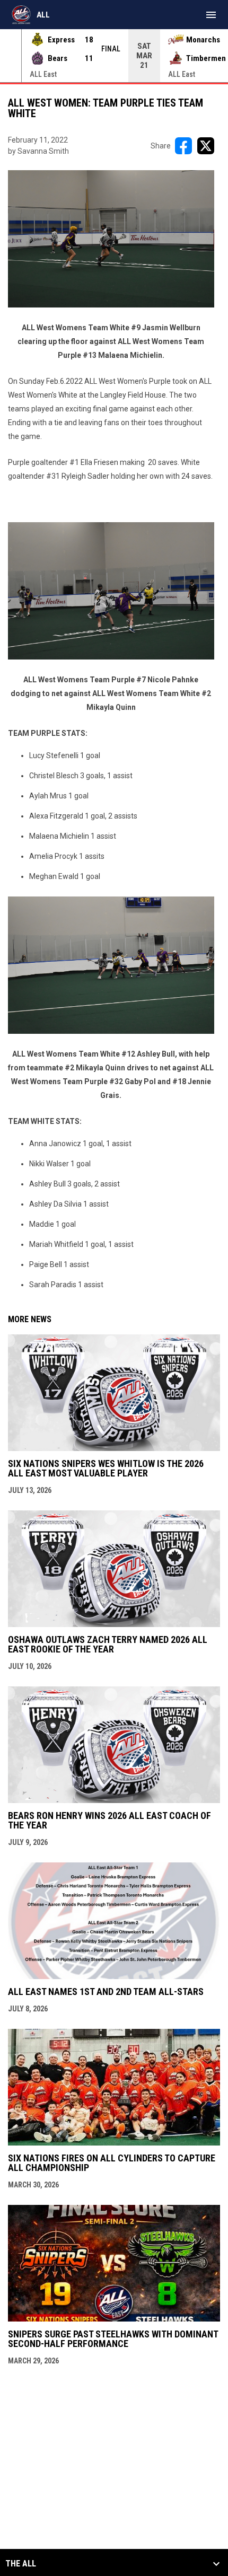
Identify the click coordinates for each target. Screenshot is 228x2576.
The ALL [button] (21, 2564)
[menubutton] (211, 15)
